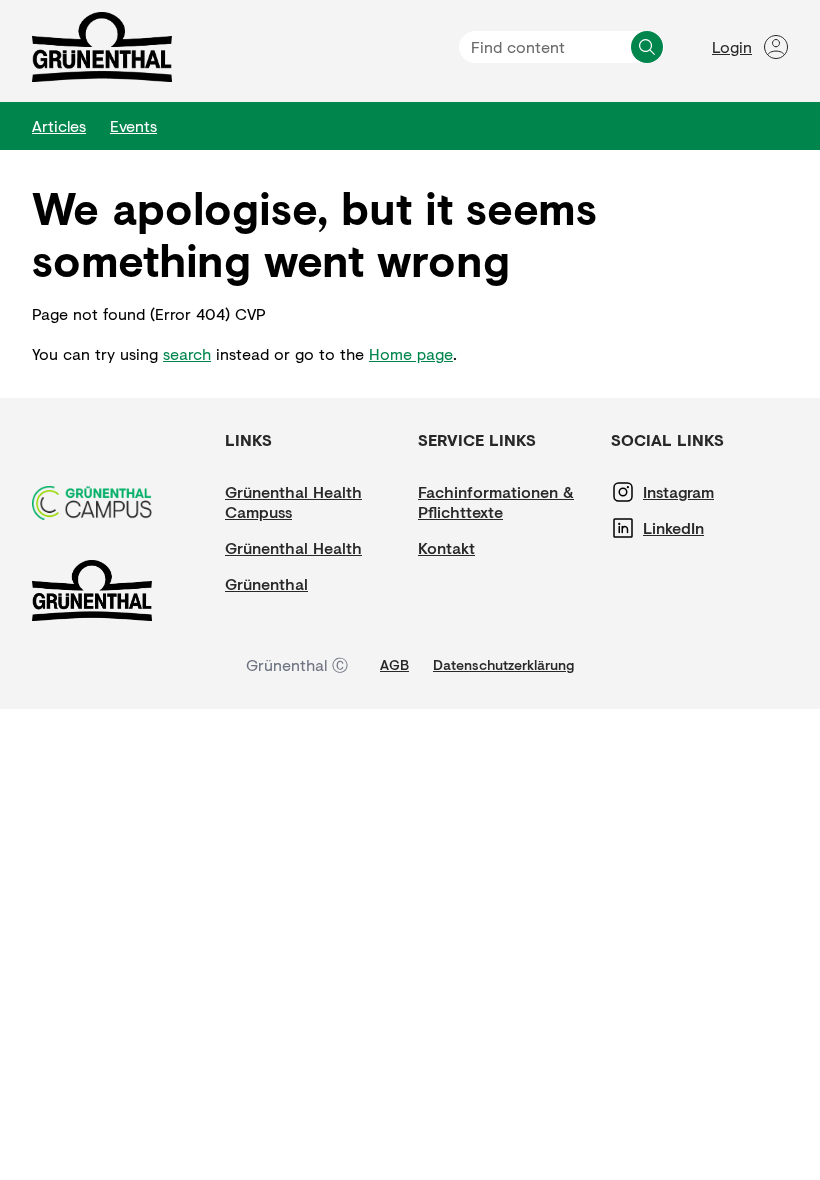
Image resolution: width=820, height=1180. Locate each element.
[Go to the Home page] (102, 47)
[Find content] (647, 47)
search (187, 353)
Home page (411, 353)
